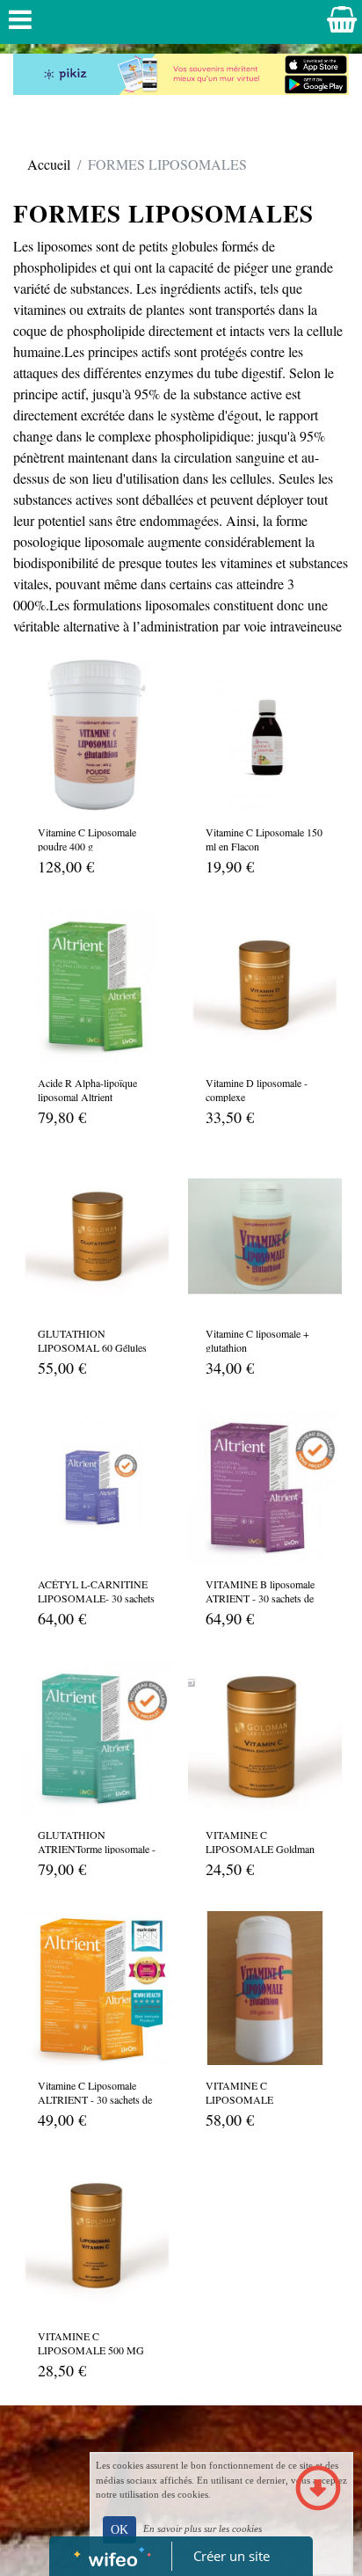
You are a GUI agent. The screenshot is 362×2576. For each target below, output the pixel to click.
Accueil (49, 164)
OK (119, 2530)
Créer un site (232, 2556)
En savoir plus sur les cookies (203, 2529)
